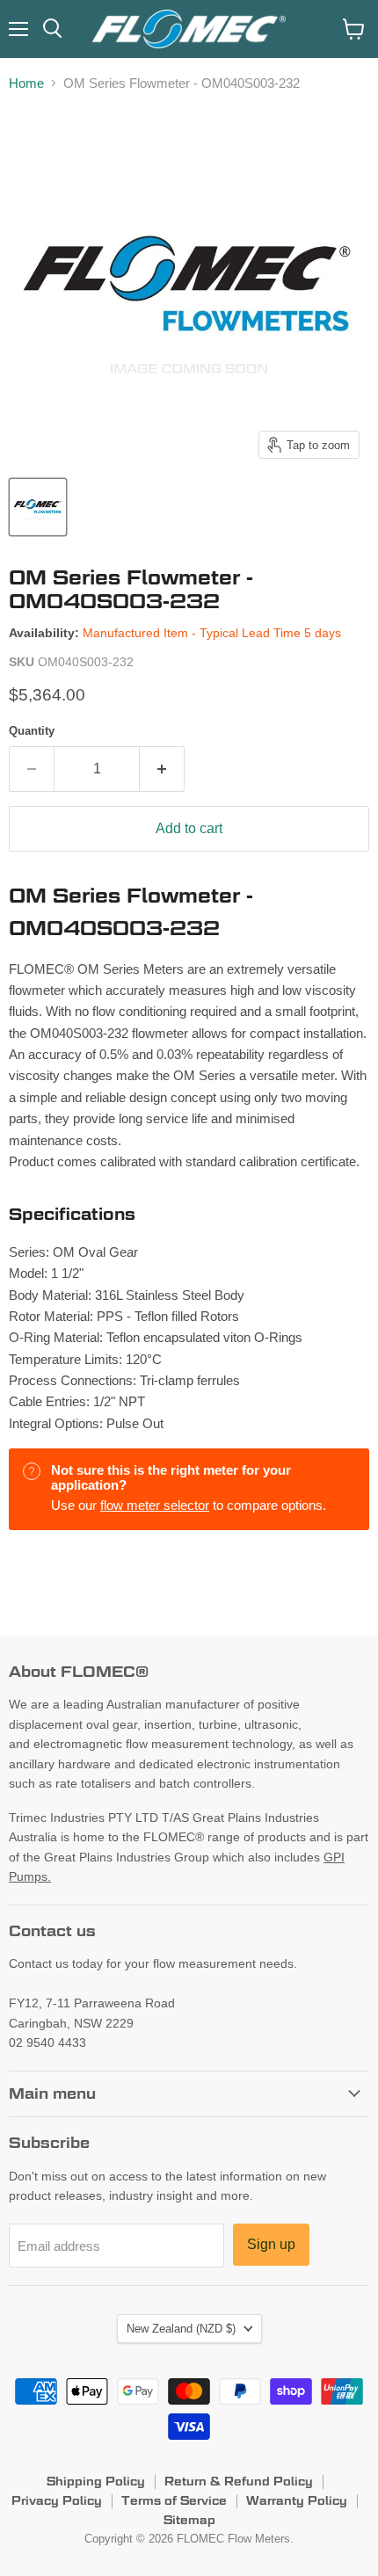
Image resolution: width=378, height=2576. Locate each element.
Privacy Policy (57, 2500)
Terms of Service (174, 2500)
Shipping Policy (96, 2481)
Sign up (271, 2244)
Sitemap (189, 2520)
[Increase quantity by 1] (162, 769)
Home (26, 83)
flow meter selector (155, 1505)
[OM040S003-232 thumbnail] (38, 507)
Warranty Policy (297, 2500)
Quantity (32, 731)
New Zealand (181, 2329)
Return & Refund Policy (239, 2481)
